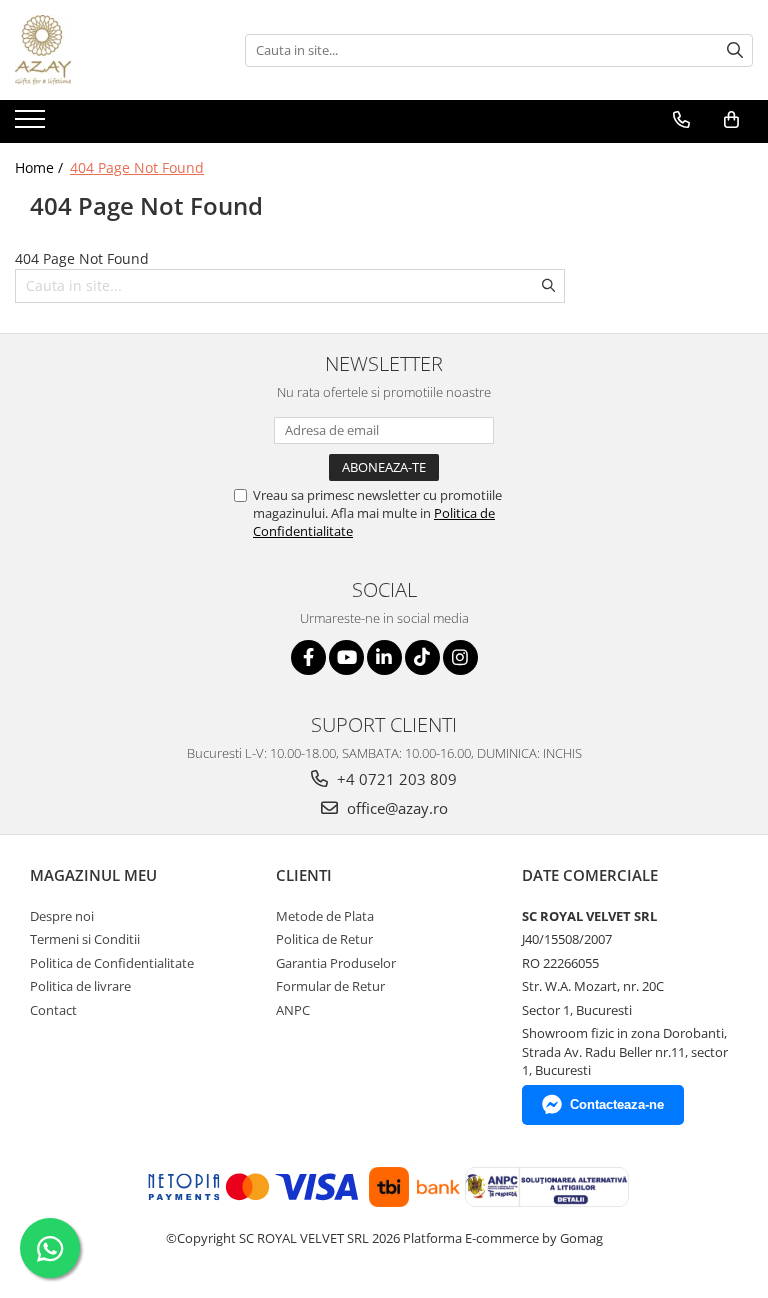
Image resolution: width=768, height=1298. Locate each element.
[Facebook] (308, 657)
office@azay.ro (395, 808)
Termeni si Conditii (85, 939)
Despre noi (62, 916)
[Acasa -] (115, 50)
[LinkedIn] (384, 657)
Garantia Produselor (336, 963)
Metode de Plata (325, 916)
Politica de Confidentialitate (112, 963)
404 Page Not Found (137, 167)
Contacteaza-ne (617, 1104)
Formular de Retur (330, 986)
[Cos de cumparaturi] (731, 120)
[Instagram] (460, 657)
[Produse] (32, 125)
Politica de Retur (324, 939)
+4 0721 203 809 (395, 779)
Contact (53, 1010)
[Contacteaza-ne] (681, 120)
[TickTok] (422, 657)
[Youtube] (346, 657)
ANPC (293, 1010)
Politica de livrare (80, 986)
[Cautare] (735, 50)
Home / (41, 167)
